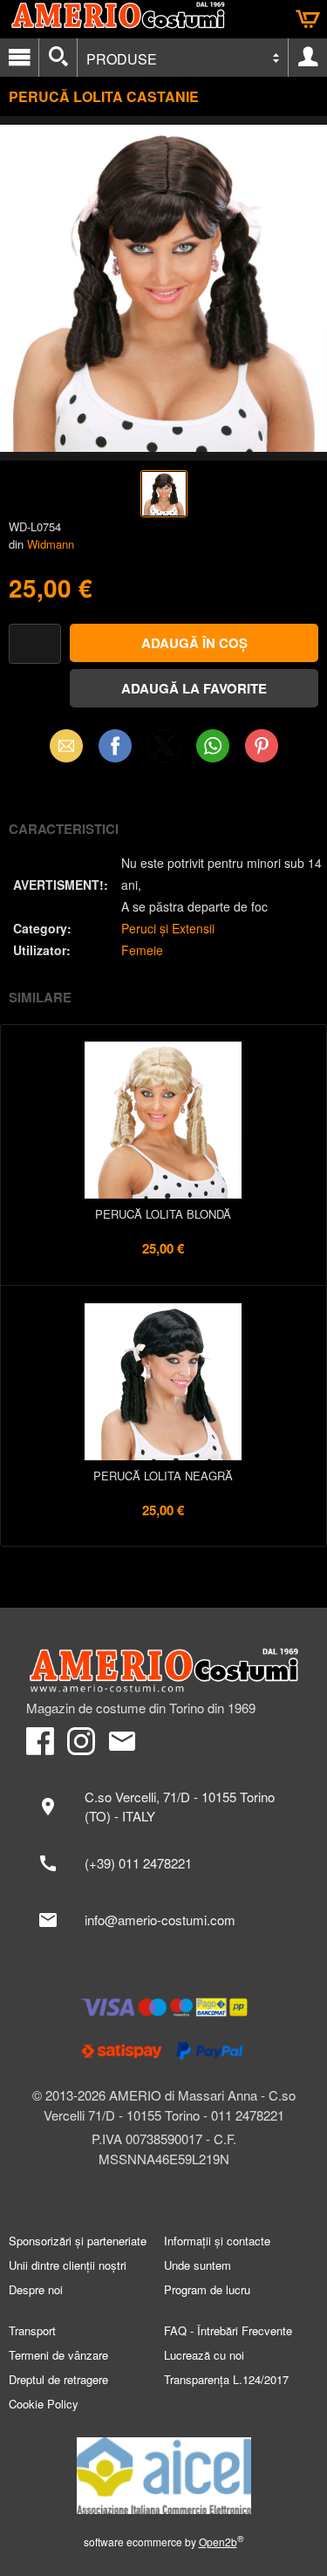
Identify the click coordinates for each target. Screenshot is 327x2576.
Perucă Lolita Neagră (163, 1476)
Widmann (51, 544)
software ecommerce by (164, 2542)
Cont (308, 58)
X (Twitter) (164, 751)
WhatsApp (213, 745)
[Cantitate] (35, 644)
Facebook (115, 745)
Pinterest (262, 745)
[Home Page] (163, 1671)
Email (66, 745)
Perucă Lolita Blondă (163, 1214)
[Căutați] (58, 58)
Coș (308, 19)
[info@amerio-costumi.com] (163, 1920)
